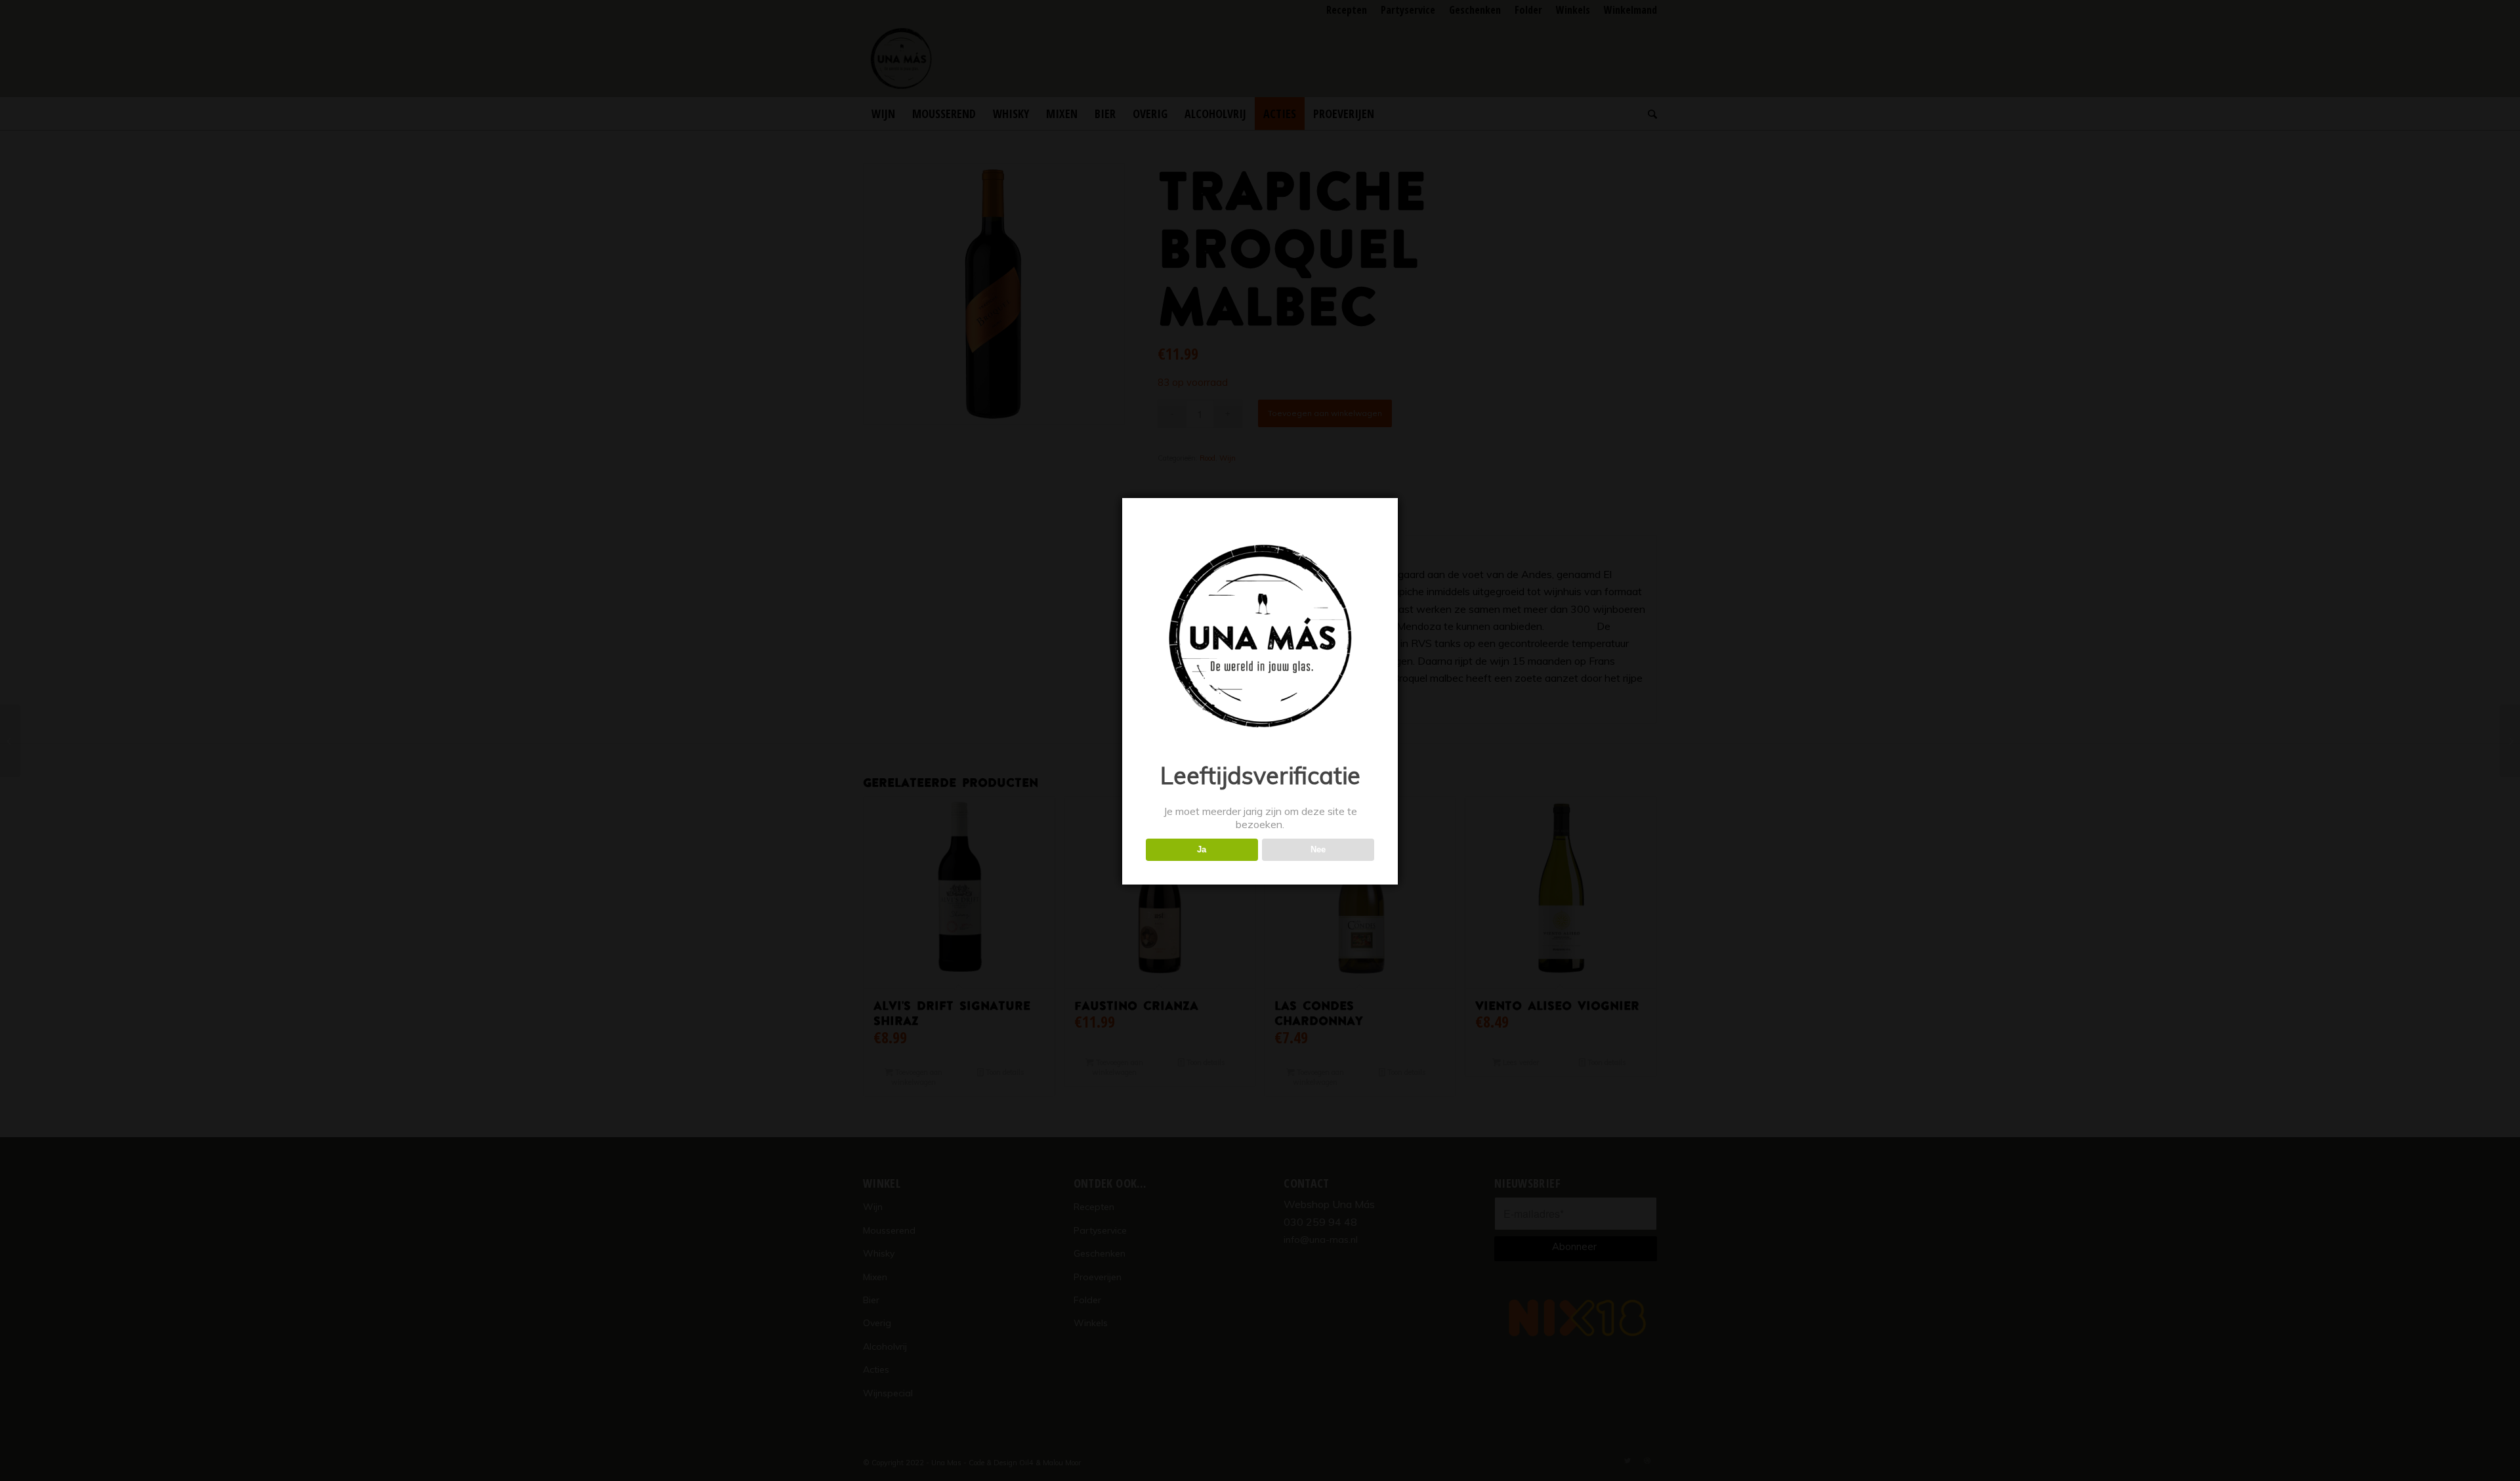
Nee (1318, 849)
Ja (1202, 849)
